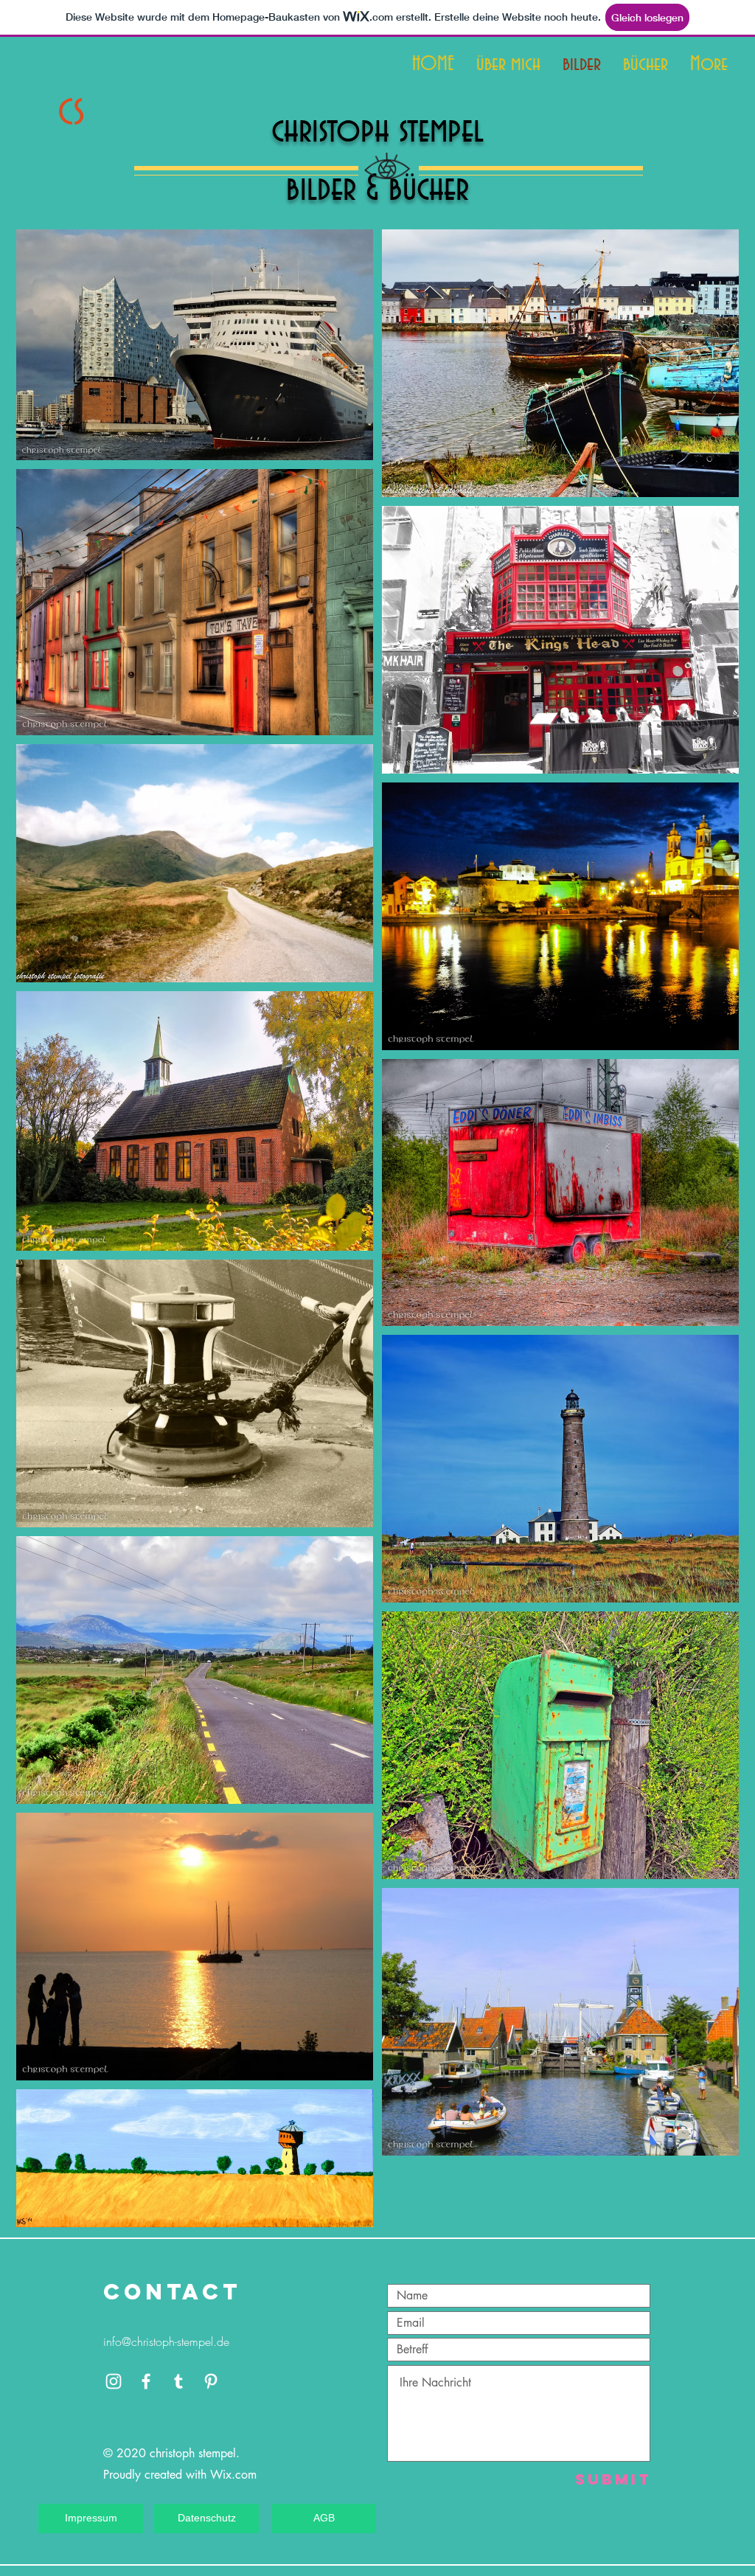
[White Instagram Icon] (114, 2381)
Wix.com (233, 2475)
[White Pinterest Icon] (211, 2381)
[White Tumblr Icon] (178, 2381)
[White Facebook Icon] (146, 2381)
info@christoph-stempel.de (166, 2341)
